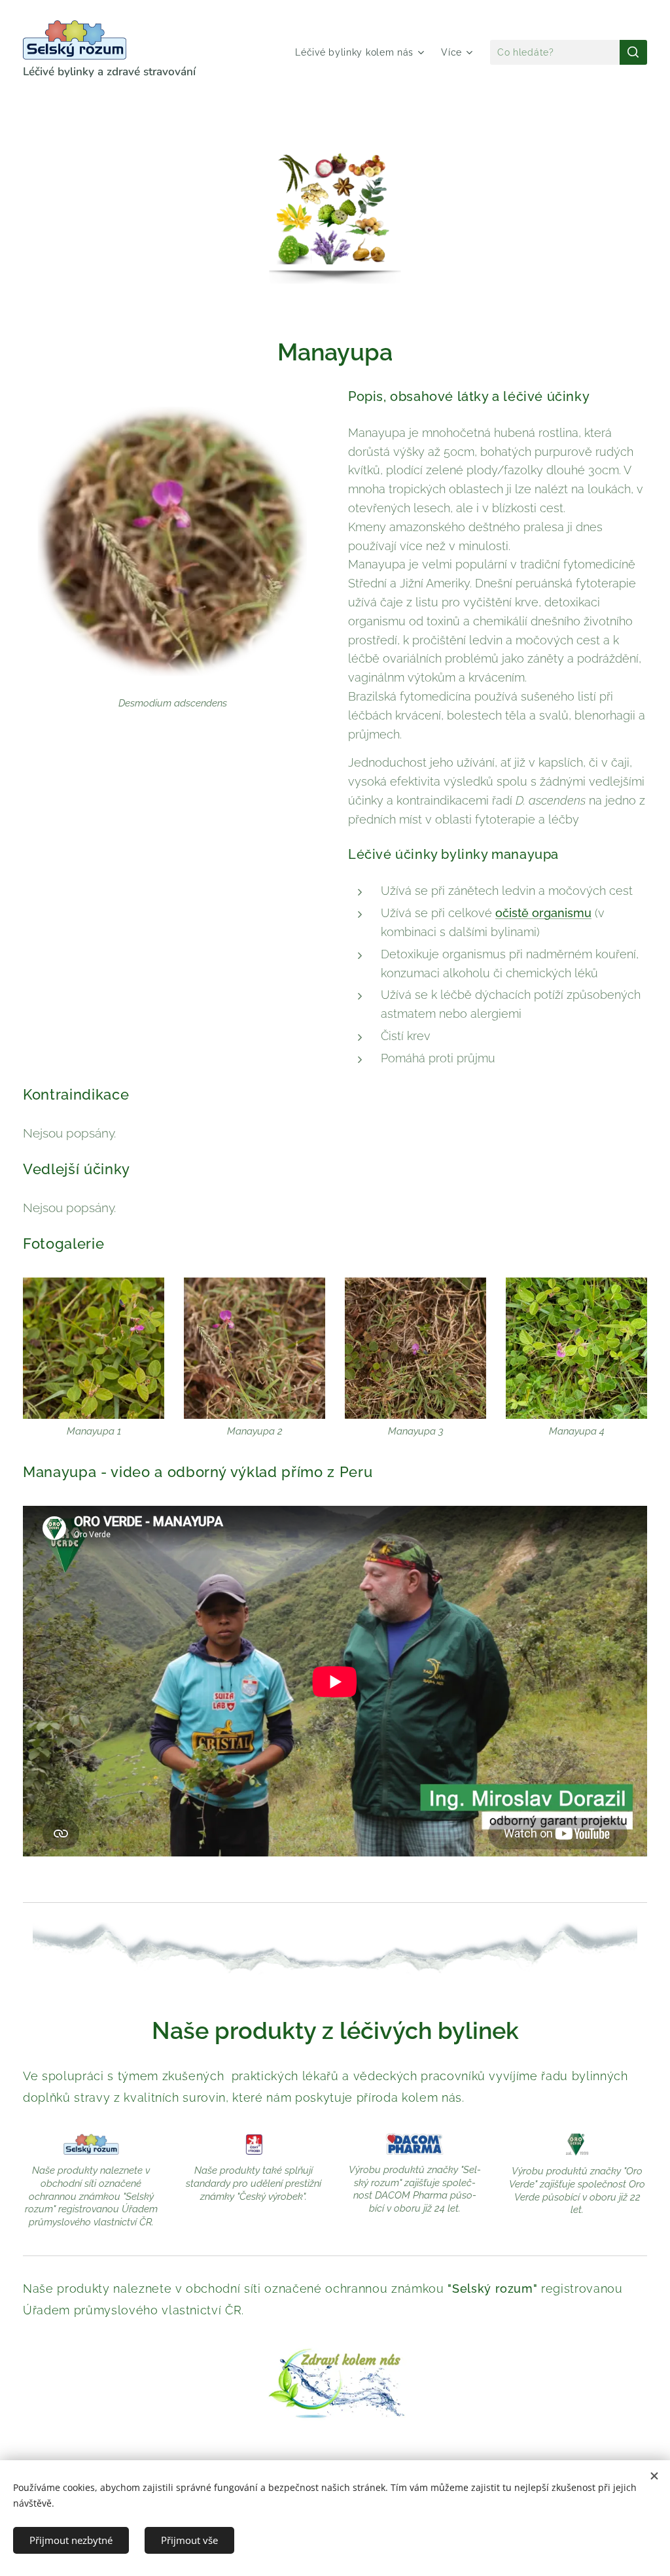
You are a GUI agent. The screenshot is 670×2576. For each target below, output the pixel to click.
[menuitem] (361, 52)
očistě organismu (543, 913)
